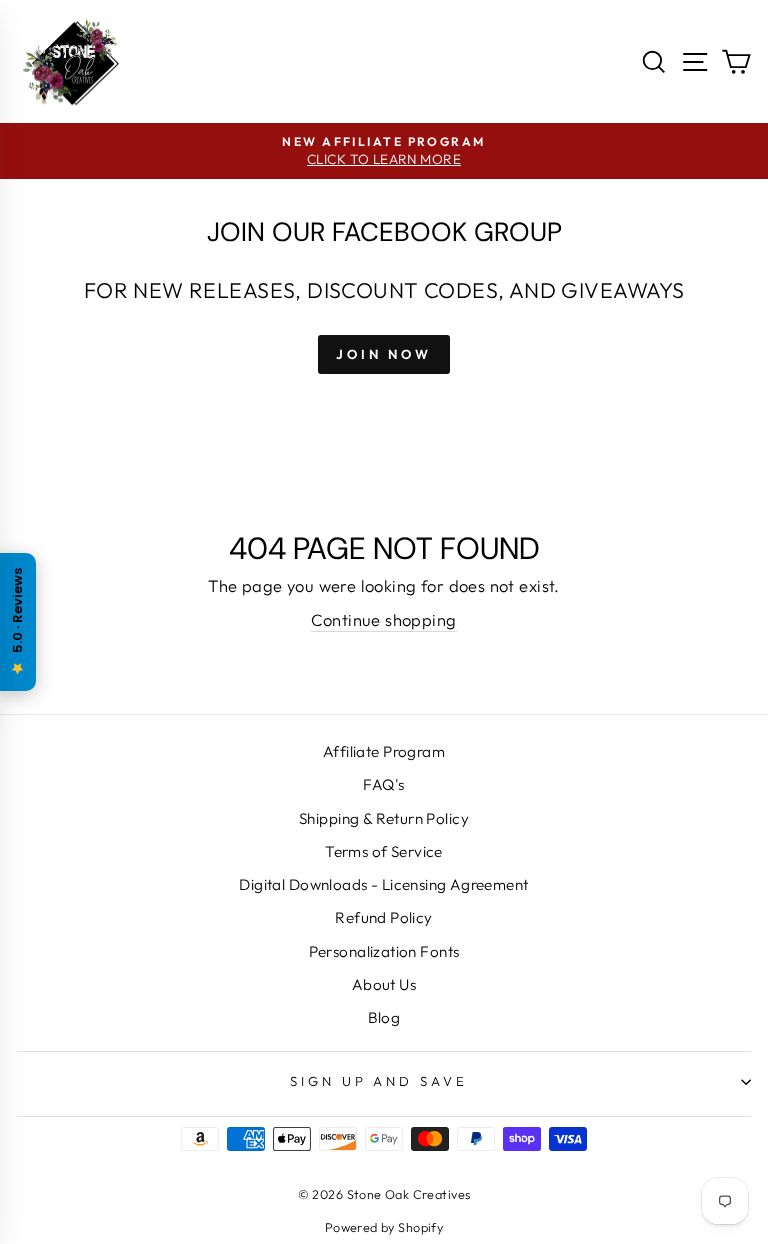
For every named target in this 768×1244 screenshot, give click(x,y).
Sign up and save (379, 1081)
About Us (384, 984)
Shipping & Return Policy (384, 818)
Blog (384, 1017)
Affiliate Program (384, 751)
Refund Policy (383, 917)
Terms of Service (384, 851)
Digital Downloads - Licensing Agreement (383, 884)
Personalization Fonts (384, 951)
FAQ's (383, 784)
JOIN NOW (384, 354)
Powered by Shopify (384, 1227)
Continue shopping (383, 619)
